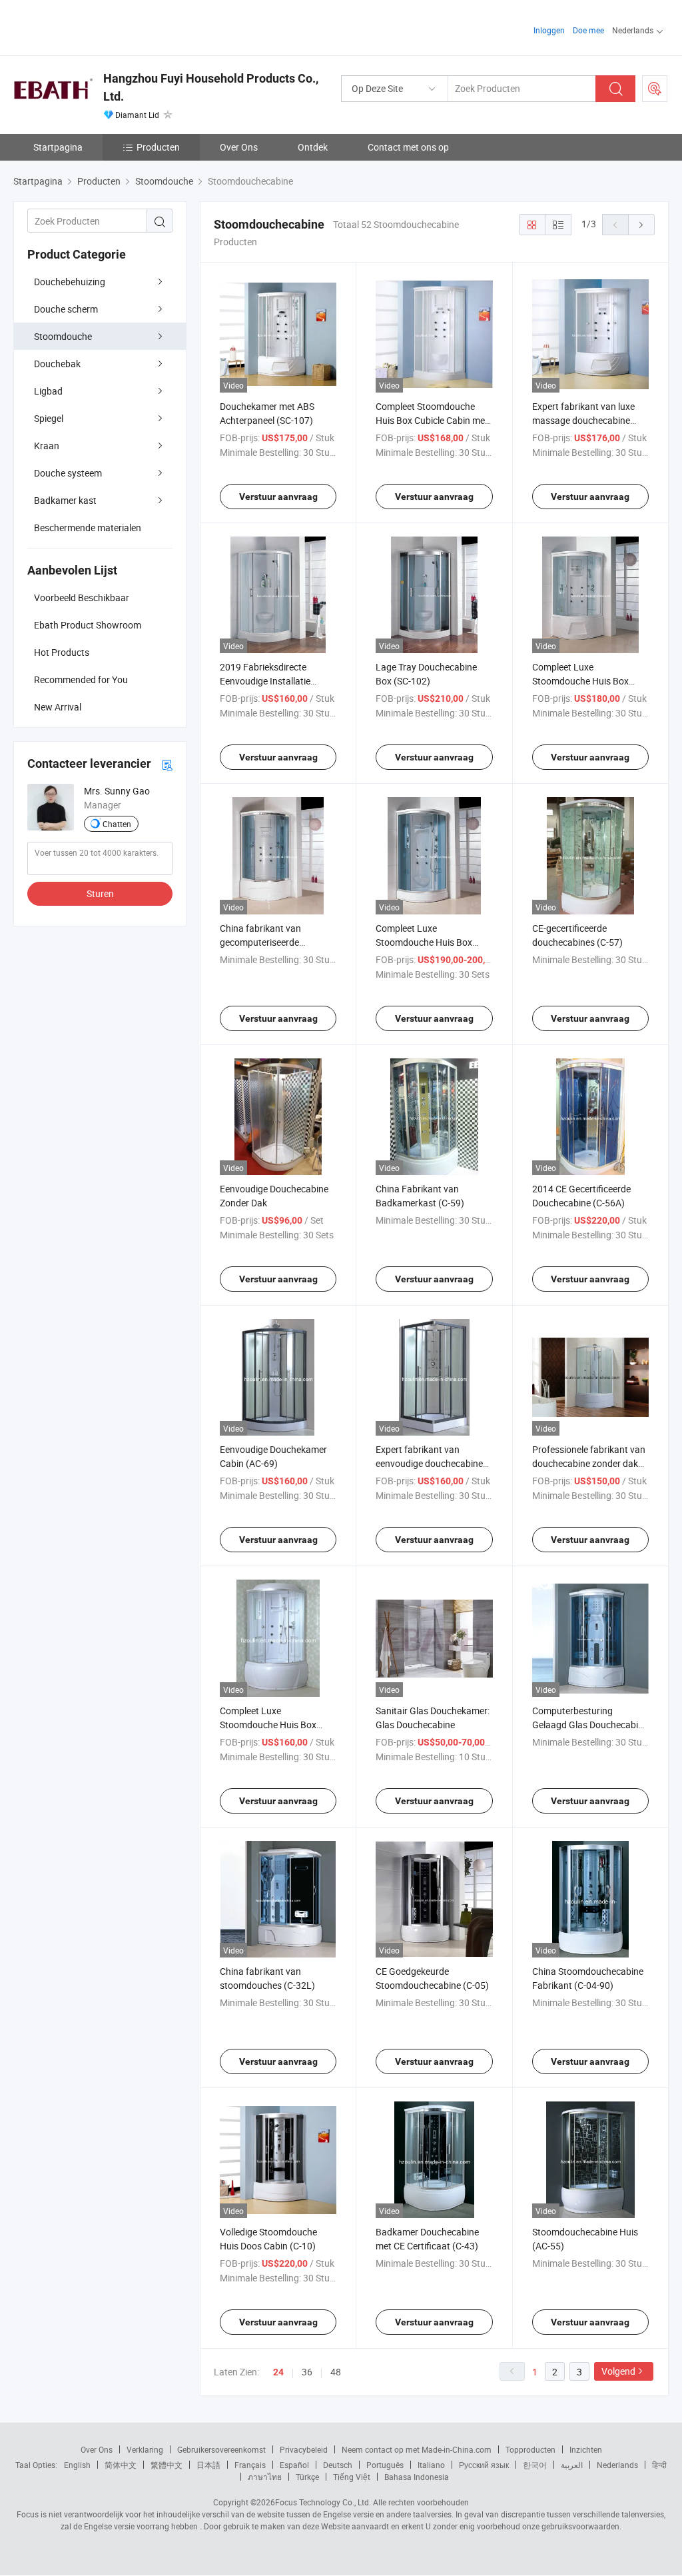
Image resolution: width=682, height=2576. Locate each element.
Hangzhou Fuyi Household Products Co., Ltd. (211, 87)
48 (336, 2372)
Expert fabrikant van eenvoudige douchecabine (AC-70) (429, 1463)
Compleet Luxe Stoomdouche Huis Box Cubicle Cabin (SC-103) (580, 681)
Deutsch (338, 2465)
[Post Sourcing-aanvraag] (655, 89)
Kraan (47, 446)
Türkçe (307, 2477)
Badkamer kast (65, 500)
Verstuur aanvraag (278, 497)
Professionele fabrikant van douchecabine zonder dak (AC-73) (589, 1463)
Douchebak (57, 364)
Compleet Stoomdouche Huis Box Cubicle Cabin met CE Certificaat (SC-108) (432, 420)
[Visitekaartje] (167, 764)
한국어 (535, 2465)
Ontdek (313, 147)
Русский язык (484, 2465)
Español (294, 2465)
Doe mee (588, 30)
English (77, 2465)
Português (385, 2465)
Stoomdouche (63, 336)
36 (307, 2372)
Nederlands (617, 2465)
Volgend (618, 2371)
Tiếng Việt (352, 2477)
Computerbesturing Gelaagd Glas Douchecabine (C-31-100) (590, 1725)
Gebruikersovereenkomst (221, 2449)
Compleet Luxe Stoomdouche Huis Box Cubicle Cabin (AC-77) (268, 1725)
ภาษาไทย (265, 2477)
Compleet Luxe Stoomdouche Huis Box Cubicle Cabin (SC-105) (424, 942)
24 (278, 2372)
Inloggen (549, 30)
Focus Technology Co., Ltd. (323, 2502)
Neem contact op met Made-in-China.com (417, 2449)
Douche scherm (66, 309)
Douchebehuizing (70, 282)
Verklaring (145, 2449)
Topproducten (530, 2449)
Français (250, 2465)
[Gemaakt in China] (99, 26)
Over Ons (239, 147)
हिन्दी (659, 2465)
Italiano (431, 2465)
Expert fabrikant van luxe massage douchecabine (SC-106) (583, 420)
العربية (572, 2465)
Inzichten (586, 2449)
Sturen (100, 893)
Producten (158, 147)
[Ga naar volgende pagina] (641, 225)
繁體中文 (167, 2465)
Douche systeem (68, 473)
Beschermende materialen (88, 528)
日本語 (208, 2465)
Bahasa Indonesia (417, 2477)
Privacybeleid (304, 2449)
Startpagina (58, 147)
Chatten (117, 824)
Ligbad (48, 391)
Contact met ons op (408, 147)
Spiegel (49, 418)
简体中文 (121, 2465)
